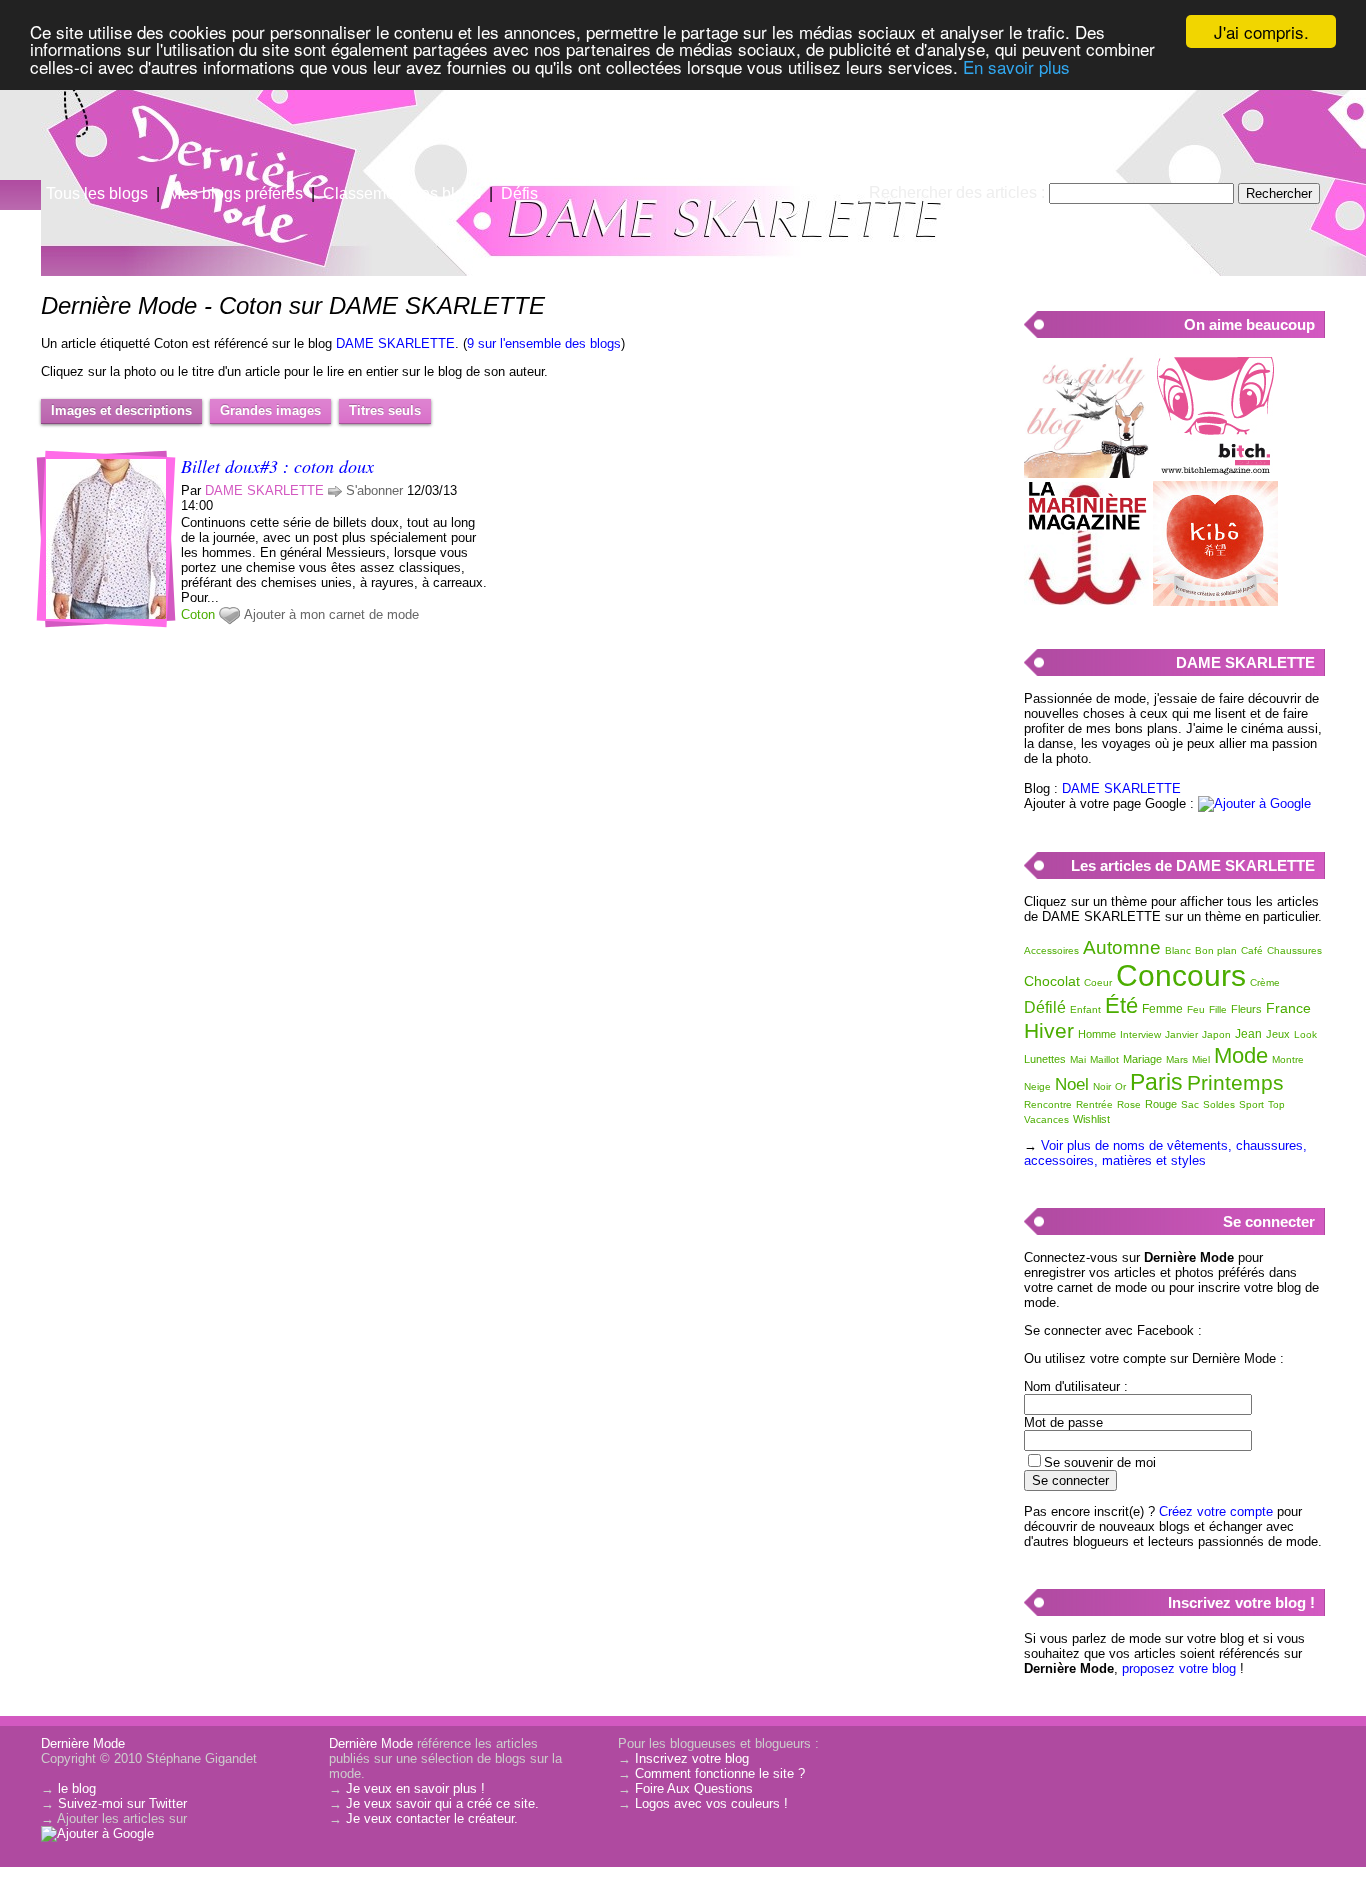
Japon (1216, 1034)
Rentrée (1094, 1104)
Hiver (1049, 1030)
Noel (1072, 1084)
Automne (1122, 947)
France (1288, 1008)
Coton (198, 614)
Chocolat (1052, 981)
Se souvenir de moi (1100, 1462)
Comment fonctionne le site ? (720, 1773)
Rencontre (1048, 1104)
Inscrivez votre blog (692, 1758)
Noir (1102, 1086)
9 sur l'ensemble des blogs (544, 343)
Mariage (1142, 1059)
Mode (1241, 1055)
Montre (1288, 1059)
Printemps (1235, 1082)
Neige (1037, 1086)
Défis (519, 193)
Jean (1248, 1034)
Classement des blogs (402, 193)
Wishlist (1091, 1119)
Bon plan (1216, 950)
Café (1252, 950)
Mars (1177, 1059)
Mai (1078, 1059)
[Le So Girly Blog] (1086, 473)
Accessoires (1051, 950)
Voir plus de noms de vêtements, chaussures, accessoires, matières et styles (1165, 1153)
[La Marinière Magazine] (1086, 601)
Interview (1140, 1034)
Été (1121, 1005)
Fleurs (1246, 1009)
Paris (1156, 1082)
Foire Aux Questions (694, 1788)
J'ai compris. (1261, 31)
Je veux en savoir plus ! (415, 1788)
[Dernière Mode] (200, 105)
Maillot (1104, 1059)
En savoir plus (1016, 66)
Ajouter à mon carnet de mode (331, 614)
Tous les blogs (97, 193)
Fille (1218, 1009)
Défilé (1045, 1007)
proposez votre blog (1179, 1668)
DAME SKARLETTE (395, 343)
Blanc (1178, 950)
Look (1305, 1034)
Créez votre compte (1216, 1511)
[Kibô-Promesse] (1215, 601)
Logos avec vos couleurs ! (711, 1803)
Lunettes (1045, 1059)
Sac (1190, 1104)
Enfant (1085, 1009)
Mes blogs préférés (235, 193)
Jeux (1278, 1034)
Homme (1097, 1034)
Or (1120, 1086)
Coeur (1098, 982)
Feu (1196, 1009)
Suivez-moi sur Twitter (122, 1803)
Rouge (1161, 1104)
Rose (1129, 1104)
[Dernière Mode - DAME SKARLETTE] (923, 155)
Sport (1251, 1104)
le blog (77, 1788)
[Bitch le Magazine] (1215, 473)
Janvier (1181, 1034)
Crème (1265, 982)
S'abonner (374, 490)
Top (1276, 1104)
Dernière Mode (83, 1743)
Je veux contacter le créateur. (432, 1818)
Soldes (1219, 1104)
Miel (1201, 1059)
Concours (1181, 975)
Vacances (1046, 1119)
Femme (1162, 1009)
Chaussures (1294, 950)
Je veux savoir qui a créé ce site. (442, 1803)
